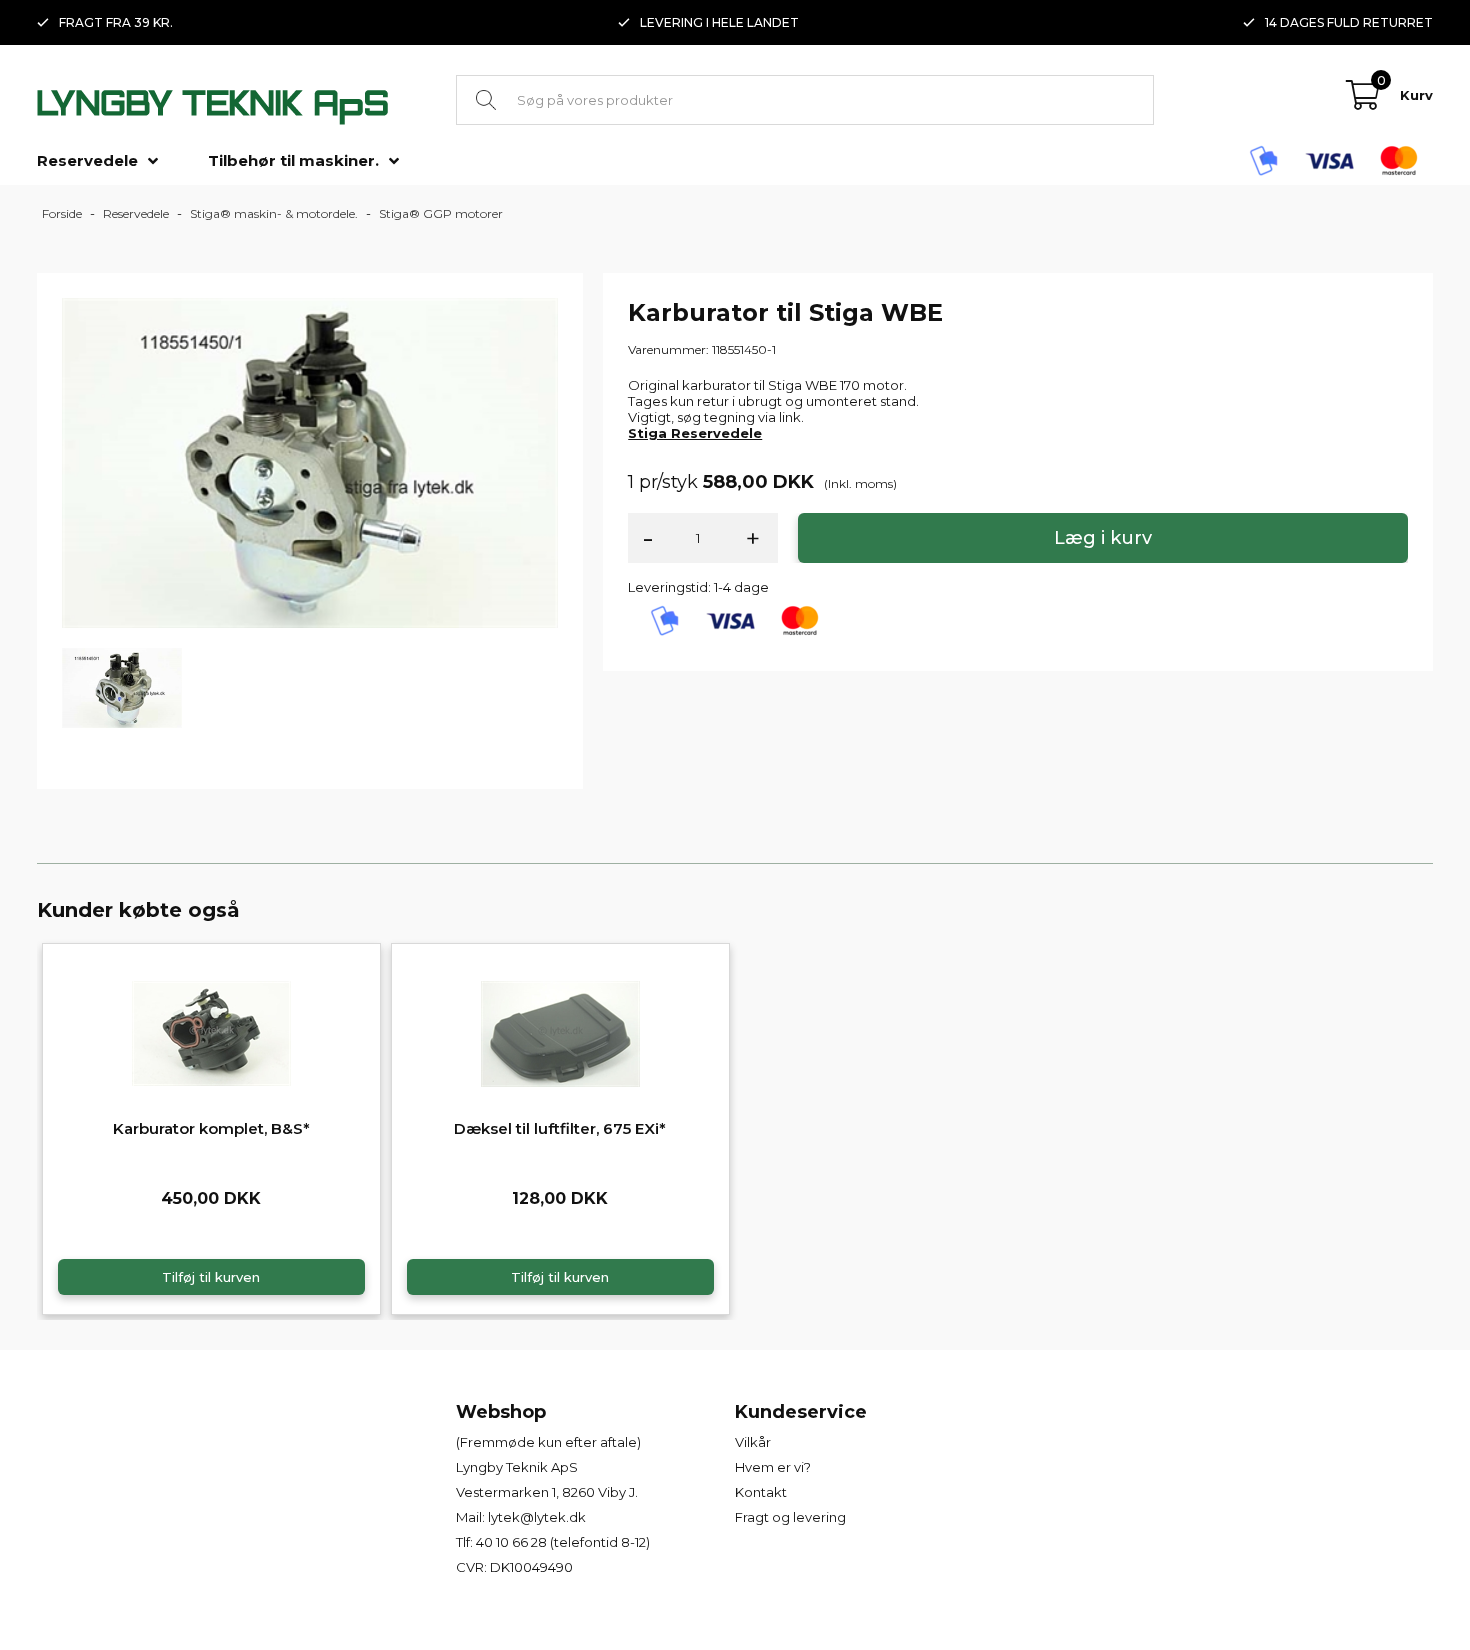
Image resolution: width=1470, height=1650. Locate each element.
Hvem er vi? (773, 1467)
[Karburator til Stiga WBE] (310, 462)
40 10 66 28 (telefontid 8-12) (563, 1542)
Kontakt (761, 1492)
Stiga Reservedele (695, 433)
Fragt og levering (790, 1517)
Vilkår (753, 1442)
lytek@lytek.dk (537, 1517)
